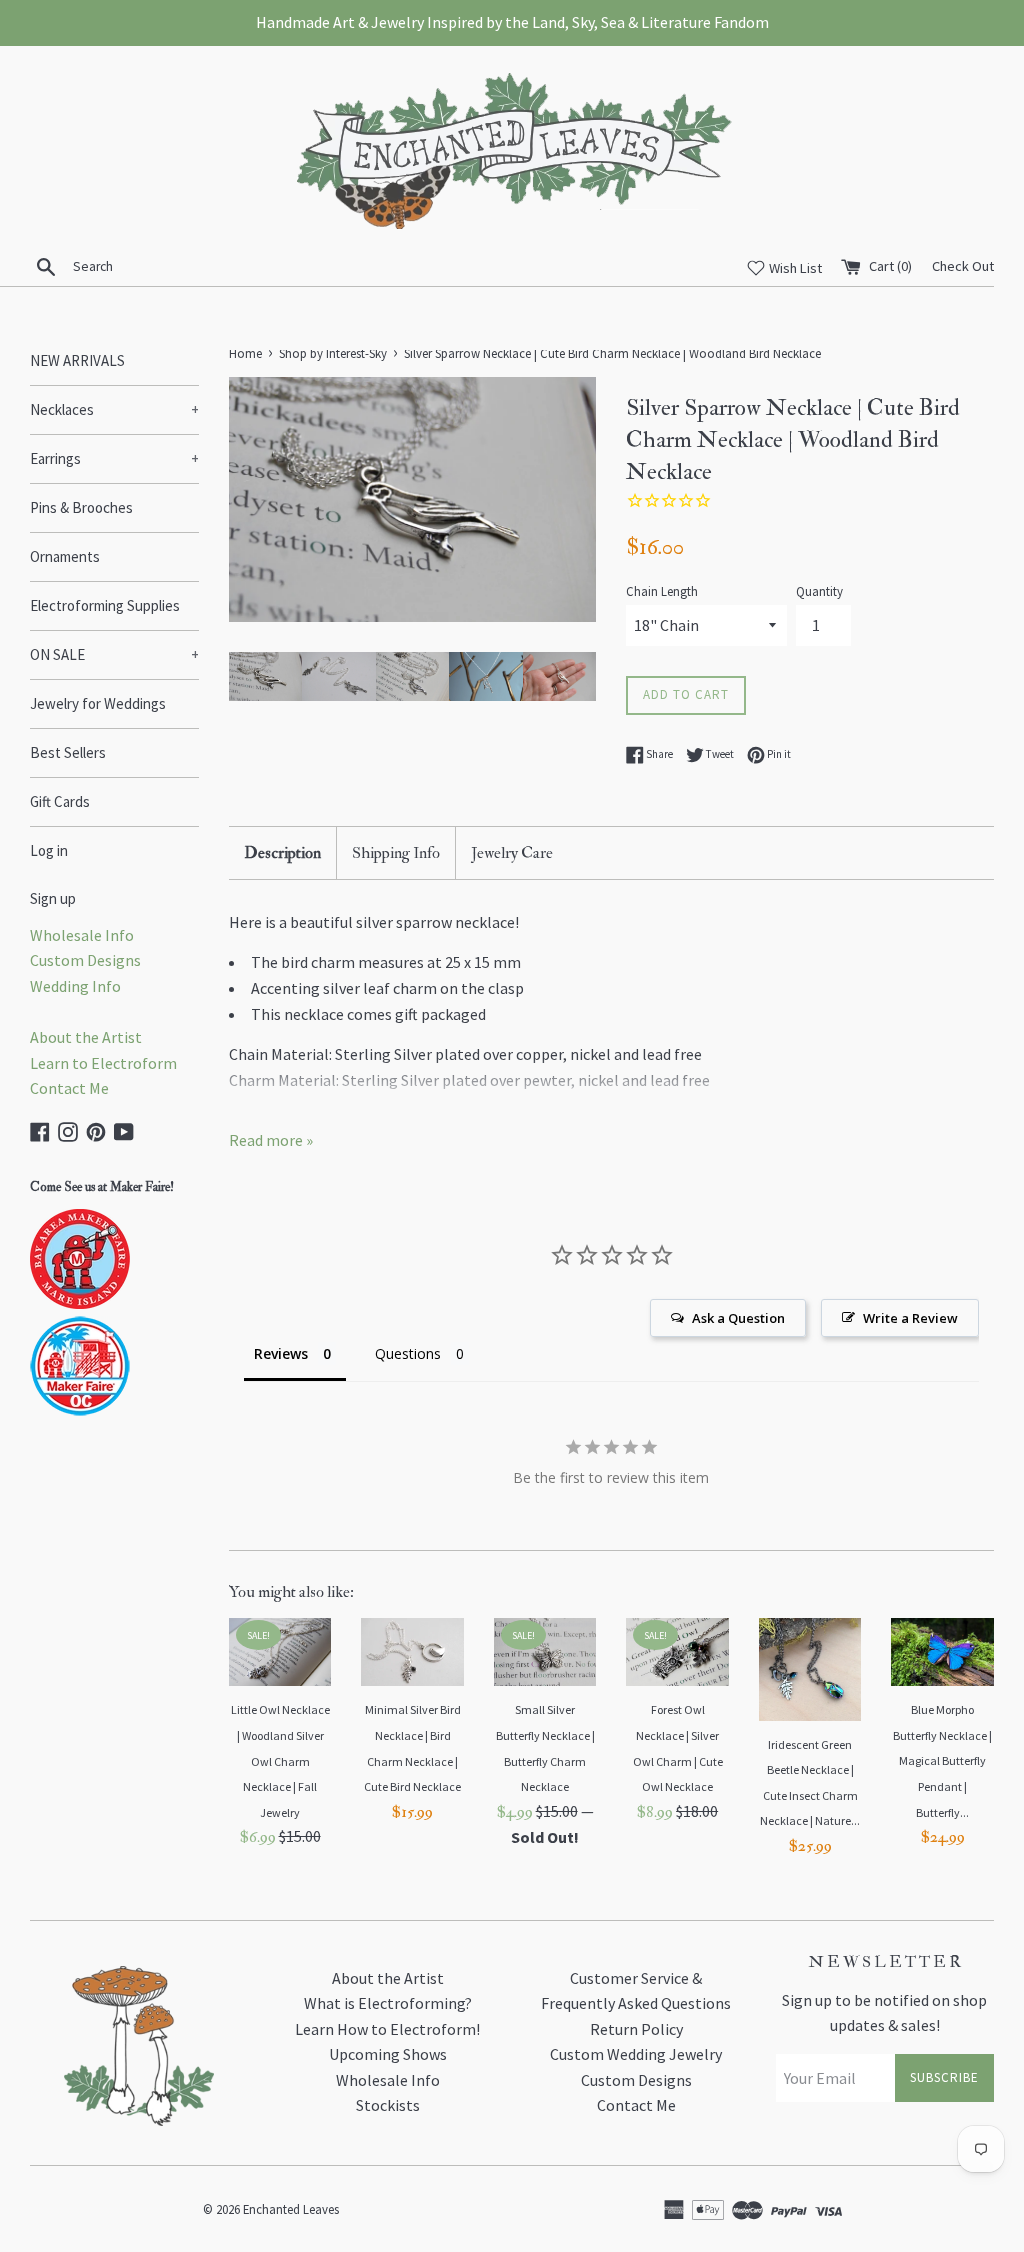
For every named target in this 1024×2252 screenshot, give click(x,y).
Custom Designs (85, 960)
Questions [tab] (408, 1353)
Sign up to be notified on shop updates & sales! (884, 2013)
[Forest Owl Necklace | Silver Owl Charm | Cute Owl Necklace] (677, 1652)
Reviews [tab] (281, 1353)
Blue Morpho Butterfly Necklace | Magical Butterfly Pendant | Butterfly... (942, 1760)
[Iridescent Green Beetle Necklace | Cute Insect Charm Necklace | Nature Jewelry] (810, 1669)
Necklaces (114, 409)
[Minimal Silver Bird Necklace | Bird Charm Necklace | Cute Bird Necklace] (412, 1652)
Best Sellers (68, 752)
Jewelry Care (512, 853)
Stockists (388, 2105)
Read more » (271, 1140)
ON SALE (114, 654)
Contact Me (69, 1088)
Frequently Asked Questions (636, 2003)
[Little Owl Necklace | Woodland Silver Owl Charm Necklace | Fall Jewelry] (280, 1652)
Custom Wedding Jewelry (636, 2054)
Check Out (963, 266)
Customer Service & (636, 1978)
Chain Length (662, 591)
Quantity (819, 591)
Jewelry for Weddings (98, 703)
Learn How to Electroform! (387, 2029)
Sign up (53, 898)
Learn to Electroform (103, 1063)
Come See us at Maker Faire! (102, 1187)
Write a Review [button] (910, 1318)
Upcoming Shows (388, 2054)
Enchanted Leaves (291, 2209)
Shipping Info (396, 853)
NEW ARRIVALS (77, 360)
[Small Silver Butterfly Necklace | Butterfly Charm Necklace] (545, 1652)
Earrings (114, 458)
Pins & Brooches (81, 507)
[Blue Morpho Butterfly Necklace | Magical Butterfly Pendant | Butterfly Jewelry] (942, 1652)
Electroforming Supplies (105, 605)
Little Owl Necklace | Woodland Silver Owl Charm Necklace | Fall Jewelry (280, 1760)
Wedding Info (75, 986)
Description (282, 853)
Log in (49, 850)
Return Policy (636, 2029)
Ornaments (65, 556)
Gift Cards (60, 801)
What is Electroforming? (388, 2003)
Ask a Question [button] (738, 1318)
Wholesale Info (82, 935)
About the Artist (86, 1037)
